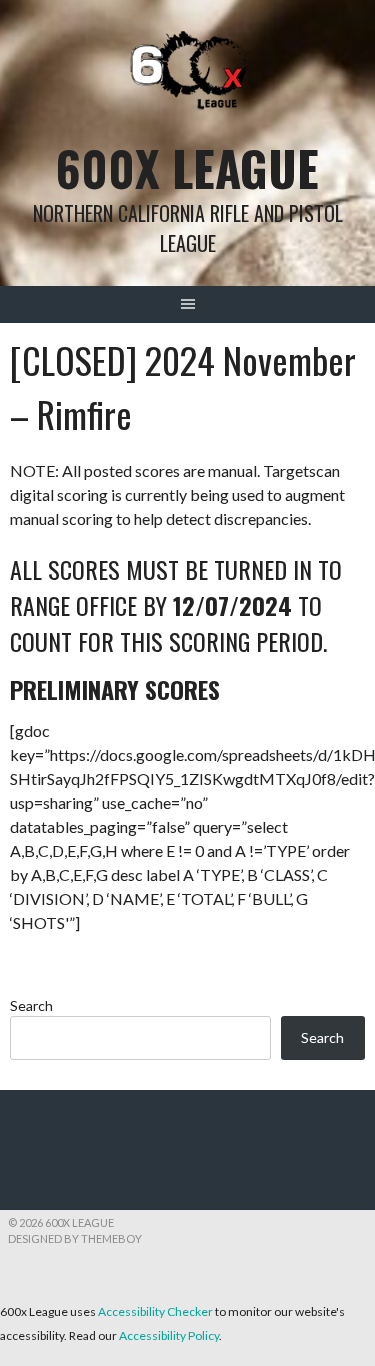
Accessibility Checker (155, 1311)
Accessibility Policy (169, 1335)
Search (31, 1005)
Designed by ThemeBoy (75, 1238)
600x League (187, 167)
